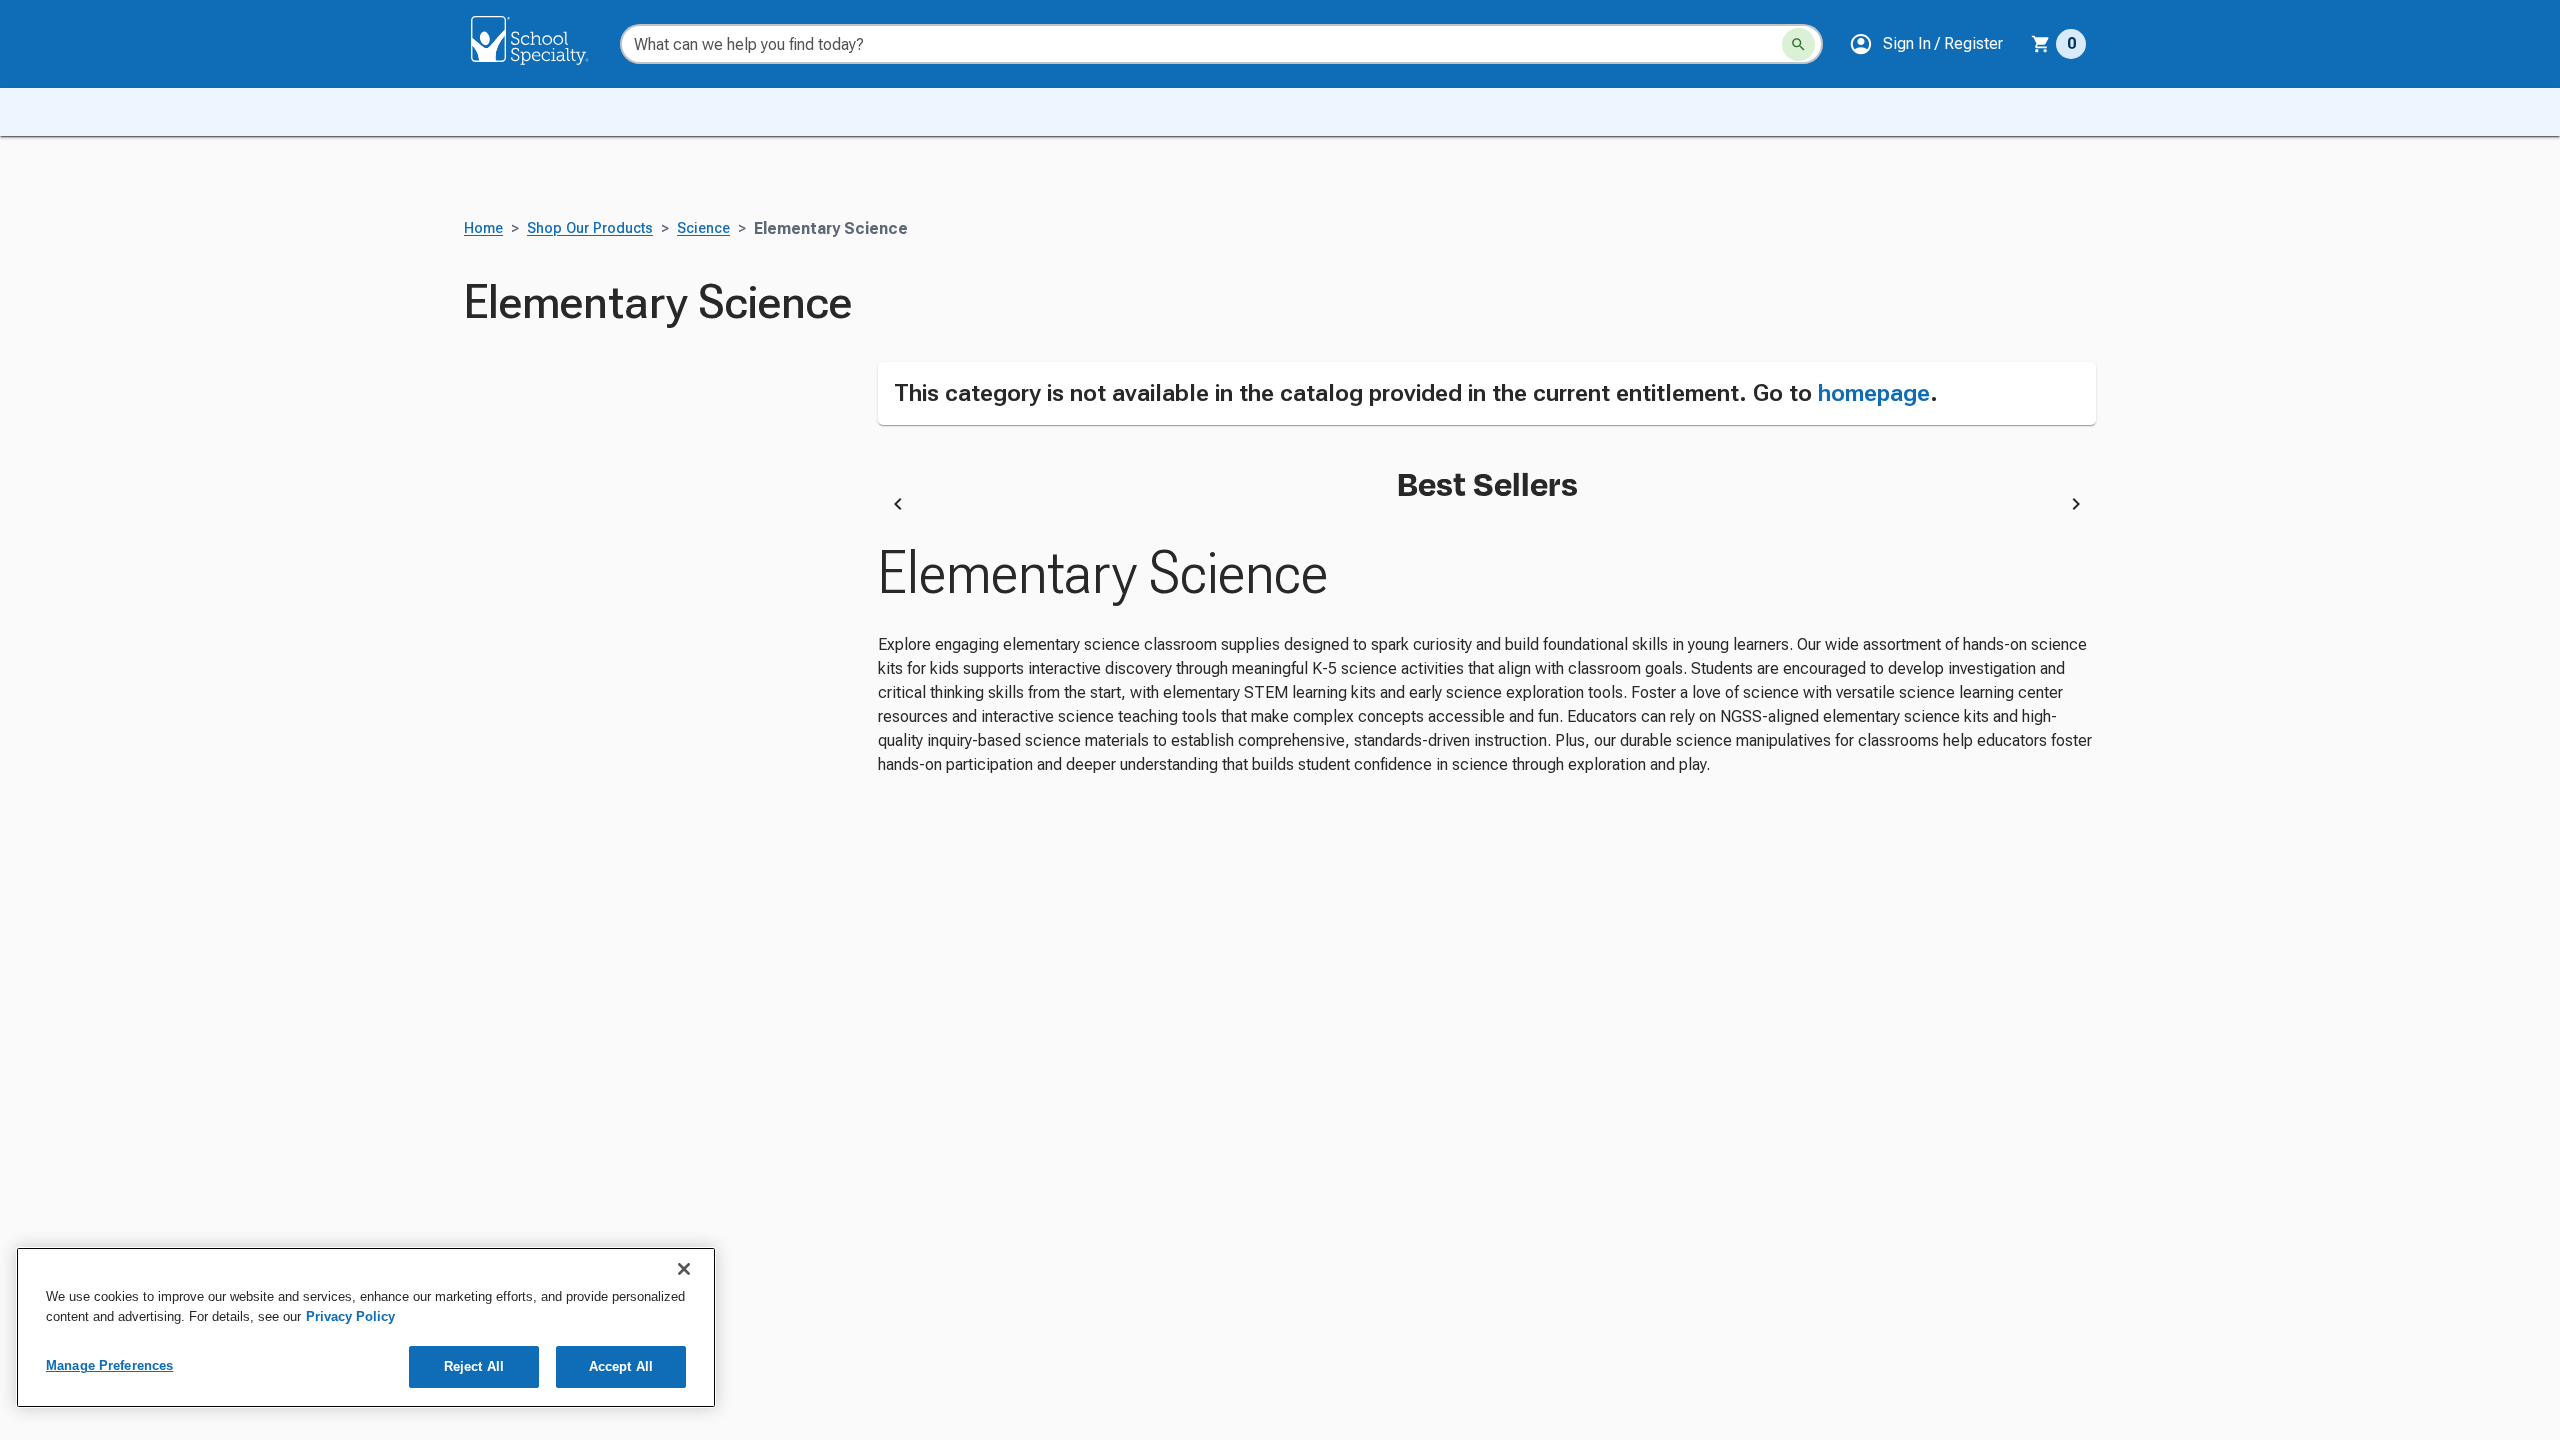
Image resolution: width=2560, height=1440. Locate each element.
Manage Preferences (109, 1365)
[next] (2076, 507)
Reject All (474, 1366)
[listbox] (1487, 507)
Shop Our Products (590, 228)
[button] (1926, 44)
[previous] (898, 507)
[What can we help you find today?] (1798, 44)
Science (703, 228)
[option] (1051, 507)
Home (483, 228)
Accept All (621, 1366)
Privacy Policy (350, 1316)
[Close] (684, 1269)
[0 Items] (2041, 44)
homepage (1874, 393)
